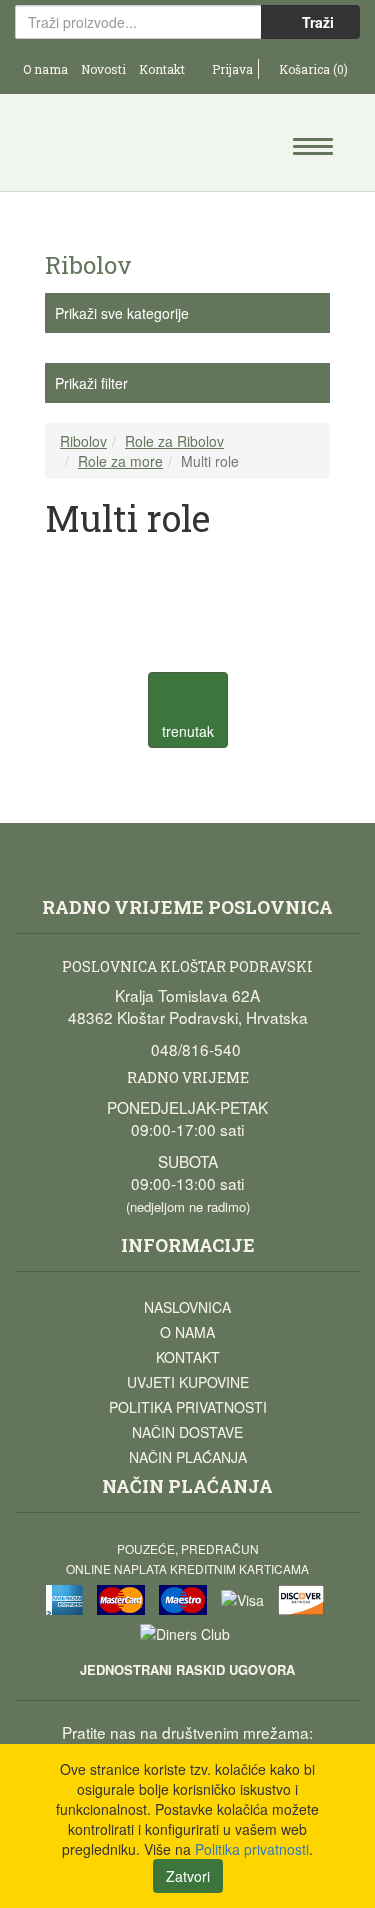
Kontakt (162, 69)
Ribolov (83, 441)
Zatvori (188, 1876)
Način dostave (187, 1432)
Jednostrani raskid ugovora (187, 1669)
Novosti (103, 69)
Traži (316, 22)
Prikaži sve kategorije (122, 313)
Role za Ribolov (174, 441)
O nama (45, 69)
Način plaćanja (188, 1457)
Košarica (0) (312, 69)
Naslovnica (187, 1307)
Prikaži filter (91, 383)
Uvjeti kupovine (188, 1382)
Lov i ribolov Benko (102, 145)
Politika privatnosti (188, 1407)
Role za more (120, 461)
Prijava (231, 69)
